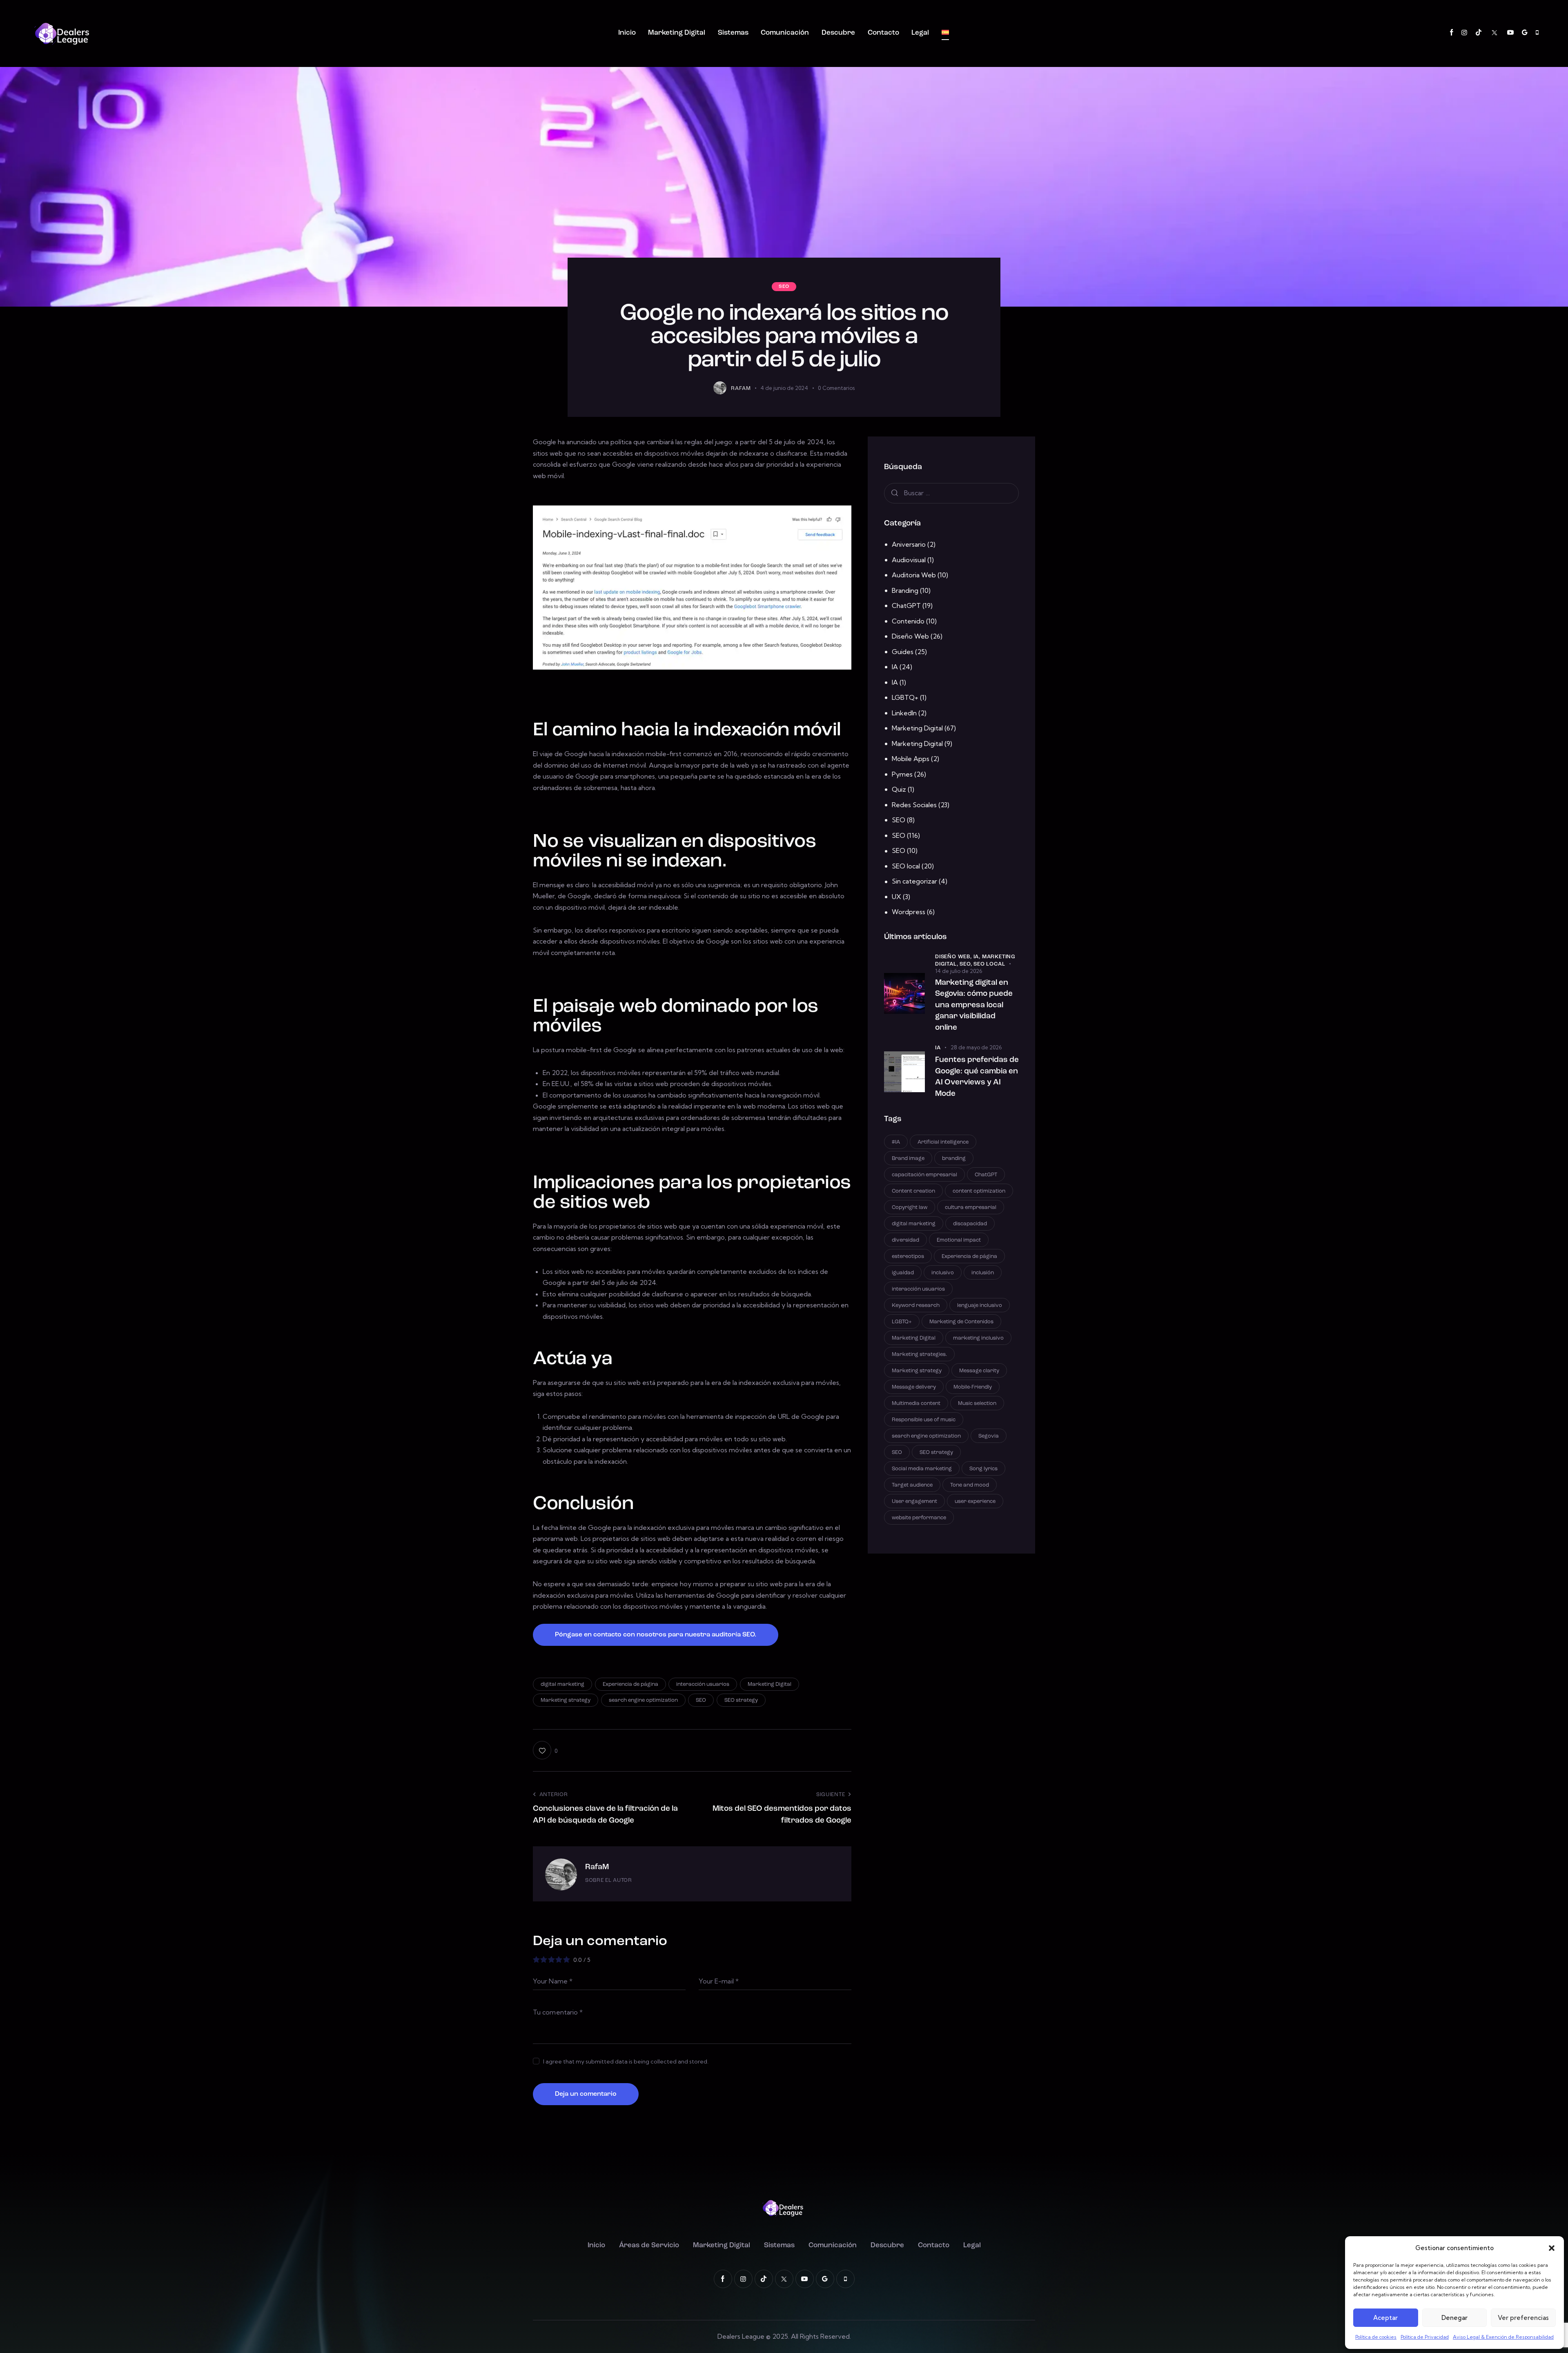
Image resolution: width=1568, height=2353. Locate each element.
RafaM (597, 1867)
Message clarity (979, 1371)
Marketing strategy (566, 1700)
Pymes (902, 774)
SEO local (906, 866)
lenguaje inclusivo (980, 1306)
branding (954, 1159)
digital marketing (562, 1684)
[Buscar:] (951, 493)
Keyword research (916, 1306)
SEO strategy (741, 1700)
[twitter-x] (1494, 33)
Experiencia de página (630, 1684)
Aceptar (1385, 2318)
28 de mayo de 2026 (976, 1047)
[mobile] (1537, 33)
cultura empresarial (971, 1208)
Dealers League (741, 2336)
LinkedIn (904, 713)
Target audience (912, 1485)
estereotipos (908, 1257)
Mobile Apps (911, 759)
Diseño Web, (954, 957)
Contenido (908, 621)
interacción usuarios (703, 1684)
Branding (905, 590)
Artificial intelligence (943, 1142)
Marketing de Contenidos (961, 1322)
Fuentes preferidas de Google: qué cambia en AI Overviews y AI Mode (977, 1077)
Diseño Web (910, 636)
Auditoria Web (914, 575)
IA (895, 667)
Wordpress (909, 912)
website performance (919, 1518)
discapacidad (970, 1224)
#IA (896, 1142)
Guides (903, 652)
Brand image (908, 1159)
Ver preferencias (1523, 2318)
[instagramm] (1464, 33)
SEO (784, 287)
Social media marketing (922, 1469)
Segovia (989, 1436)
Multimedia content (916, 1404)
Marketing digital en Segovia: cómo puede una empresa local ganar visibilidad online (974, 1005)
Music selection (977, 1404)
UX (896, 897)
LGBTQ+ (905, 697)
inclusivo (943, 1273)
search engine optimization (643, 1700)
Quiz (899, 789)
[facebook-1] (1452, 33)
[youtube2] (1510, 33)
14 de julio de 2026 (959, 971)
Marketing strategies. (919, 1355)
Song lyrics (983, 1469)
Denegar (1454, 2318)
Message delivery (914, 1387)
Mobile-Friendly (973, 1387)
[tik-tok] (1479, 33)
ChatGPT (906, 606)
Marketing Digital (770, 1684)
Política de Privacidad (1425, 2337)
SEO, (967, 964)
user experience (975, 1502)
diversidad (905, 1240)
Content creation (913, 1191)
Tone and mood (970, 1485)
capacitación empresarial (924, 1175)
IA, (978, 957)
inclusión (983, 1273)
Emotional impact (959, 1240)
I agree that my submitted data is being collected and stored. (626, 2061)
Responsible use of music (924, 1420)
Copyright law (910, 1208)
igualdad (903, 1273)
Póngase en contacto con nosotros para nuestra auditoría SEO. (656, 1635)
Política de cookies (1376, 2337)
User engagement (914, 1502)
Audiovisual (909, 560)
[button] (1552, 2248)
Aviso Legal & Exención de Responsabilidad (1503, 2337)
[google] (1525, 33)
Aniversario (909, 544)
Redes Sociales (914, 805)
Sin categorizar (914, 881)
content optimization (979, 1191)
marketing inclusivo (978, 1338)
